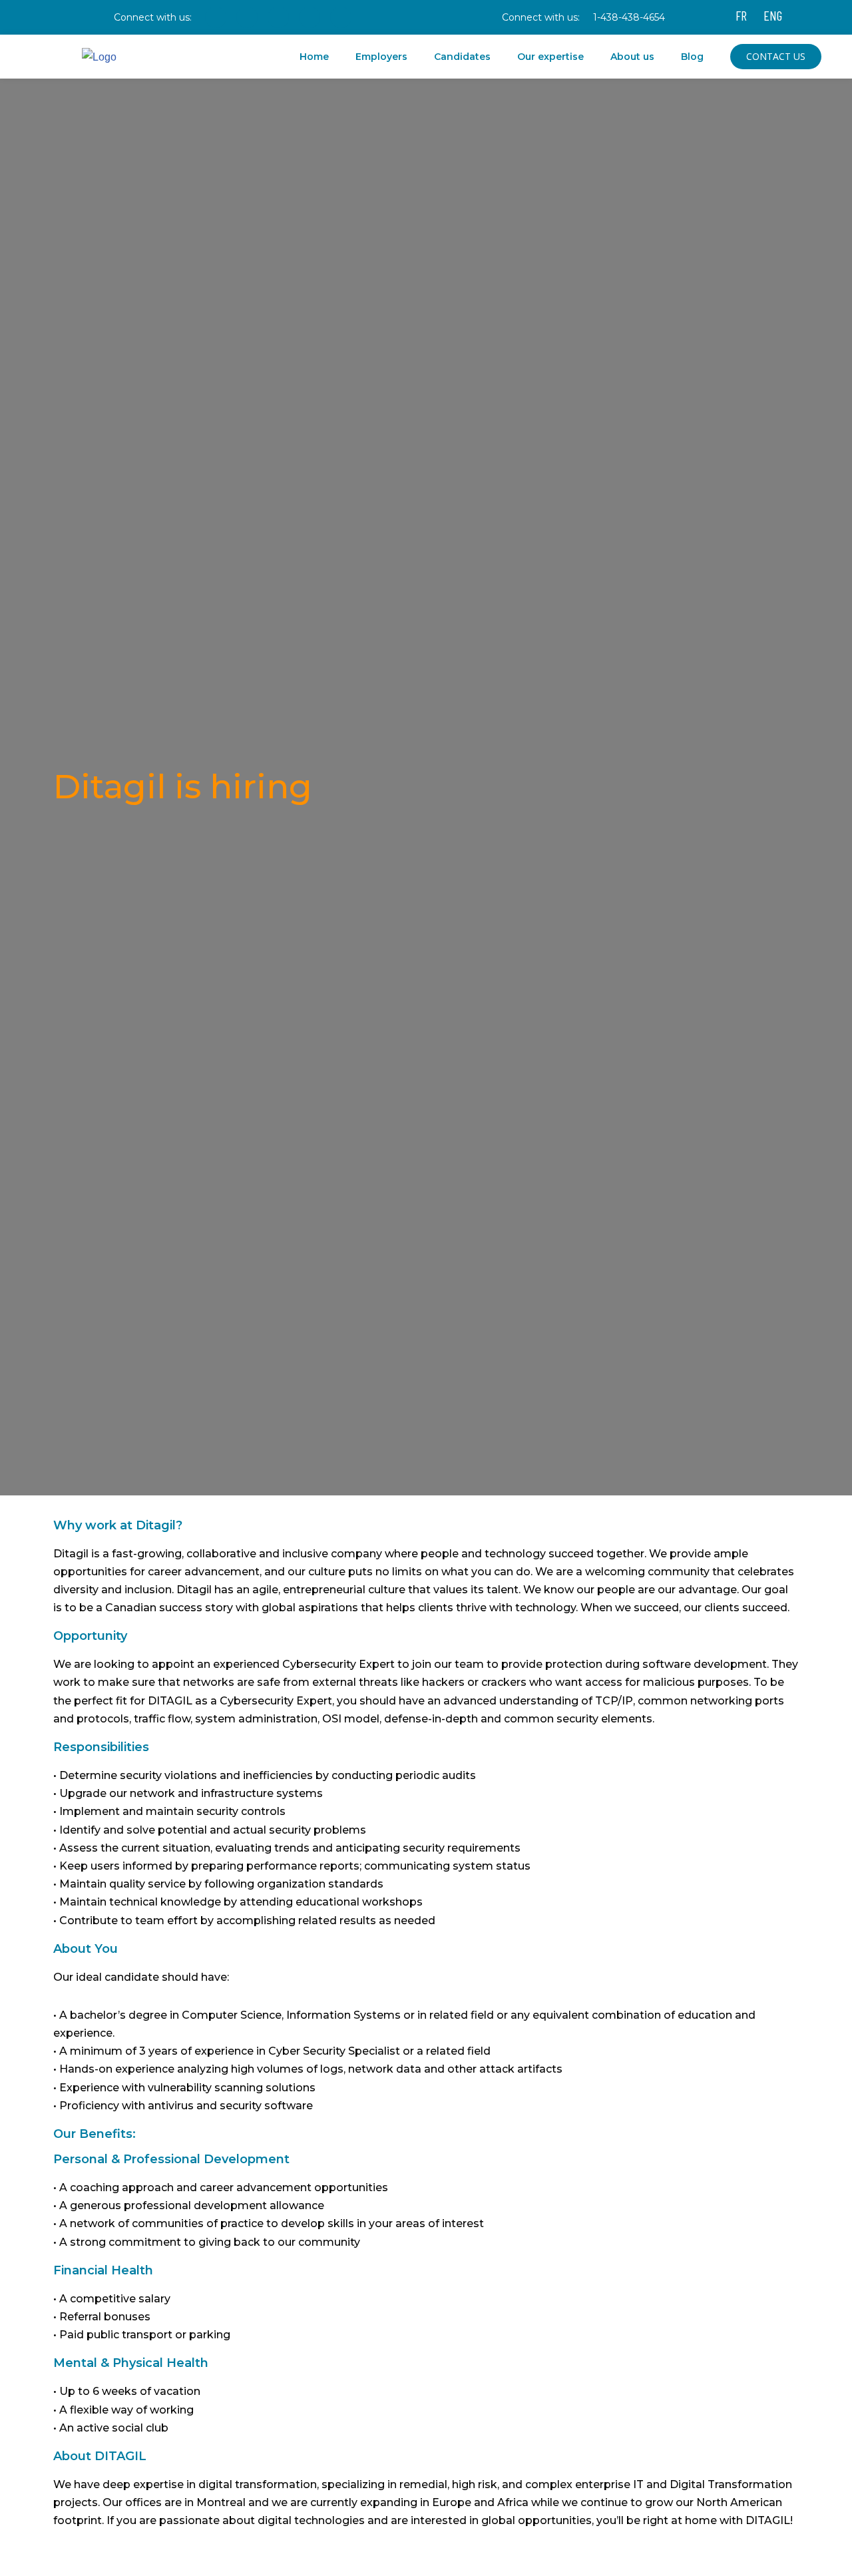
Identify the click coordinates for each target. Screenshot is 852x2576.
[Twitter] (310, 17)
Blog (692, 57)
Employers (381, 57)
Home (314, 57)
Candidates (462, 57)
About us (632, 57)
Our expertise (550, 57)
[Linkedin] (278, 17)
